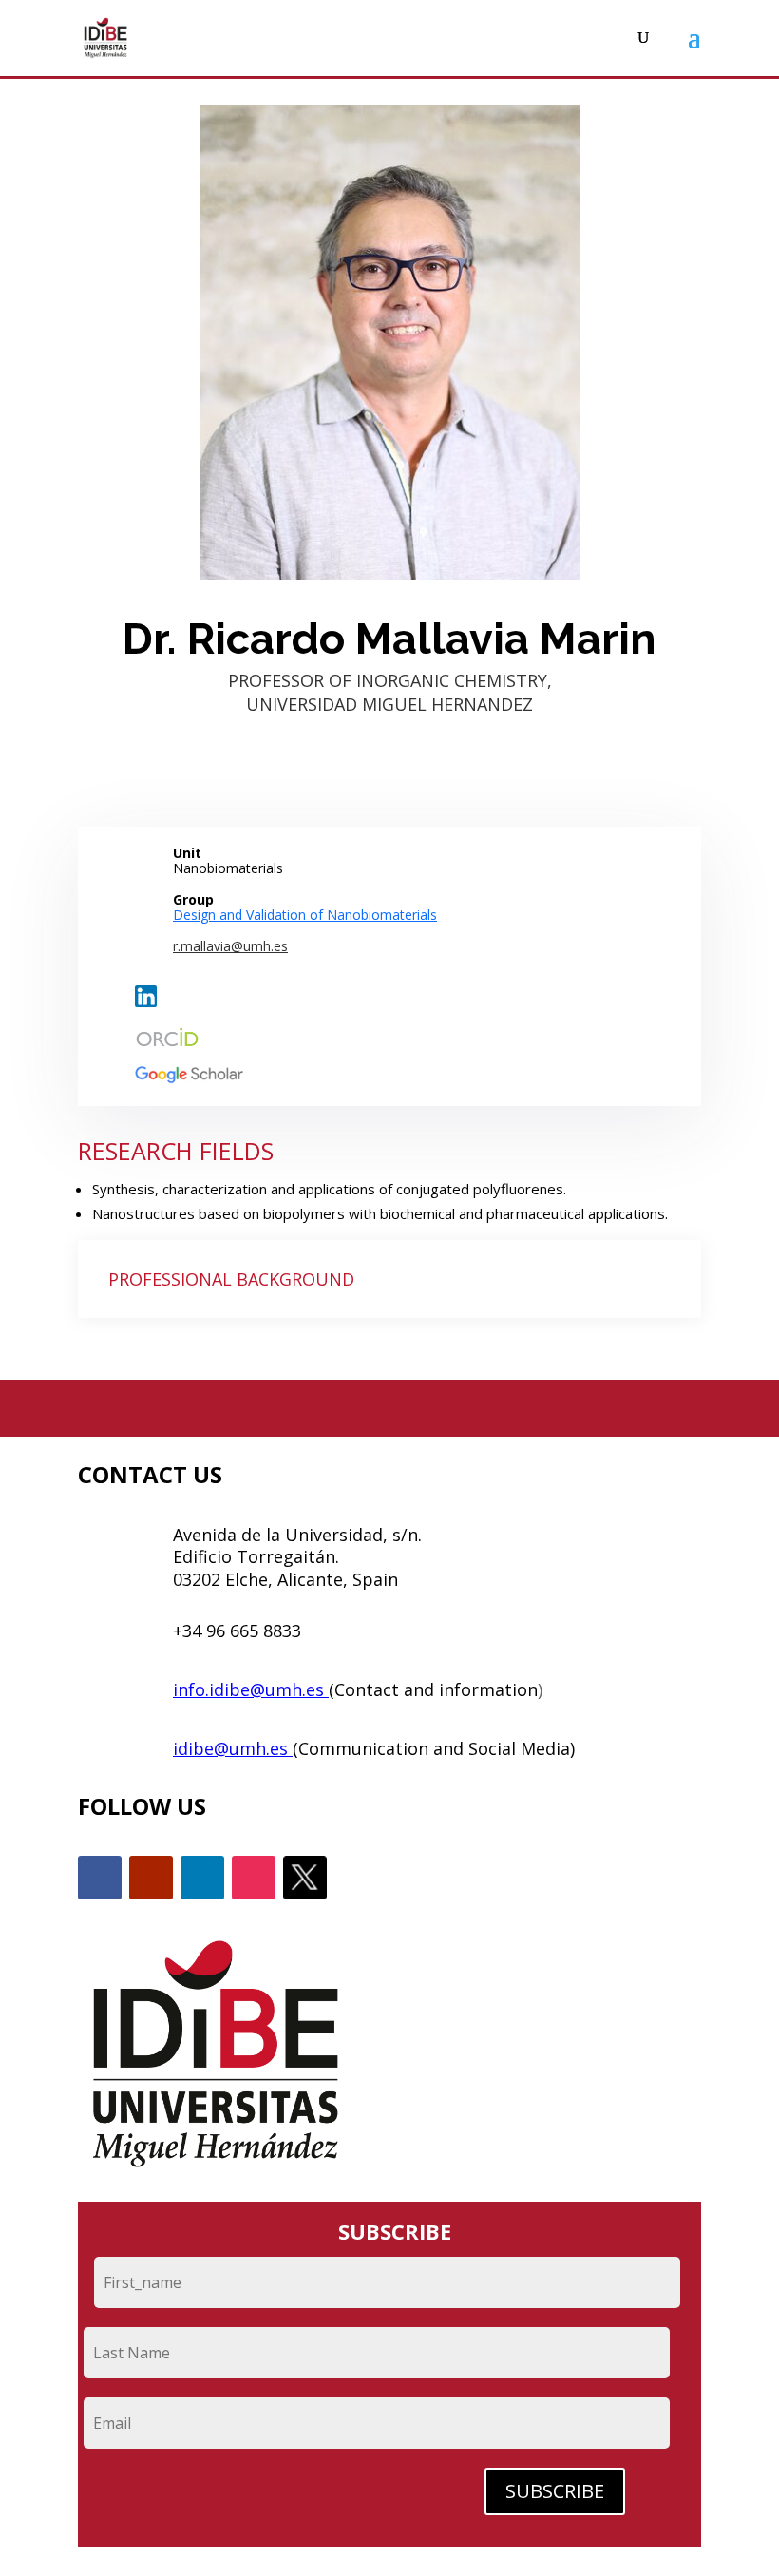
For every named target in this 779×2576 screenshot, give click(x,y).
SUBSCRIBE (555, 2491)
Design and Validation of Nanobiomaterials (305, 915)
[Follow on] (305, 1878)
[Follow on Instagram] (254, 1878)
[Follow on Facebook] (100, 1878)
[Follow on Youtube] (151, 1878)
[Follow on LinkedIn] (202, 1878)
